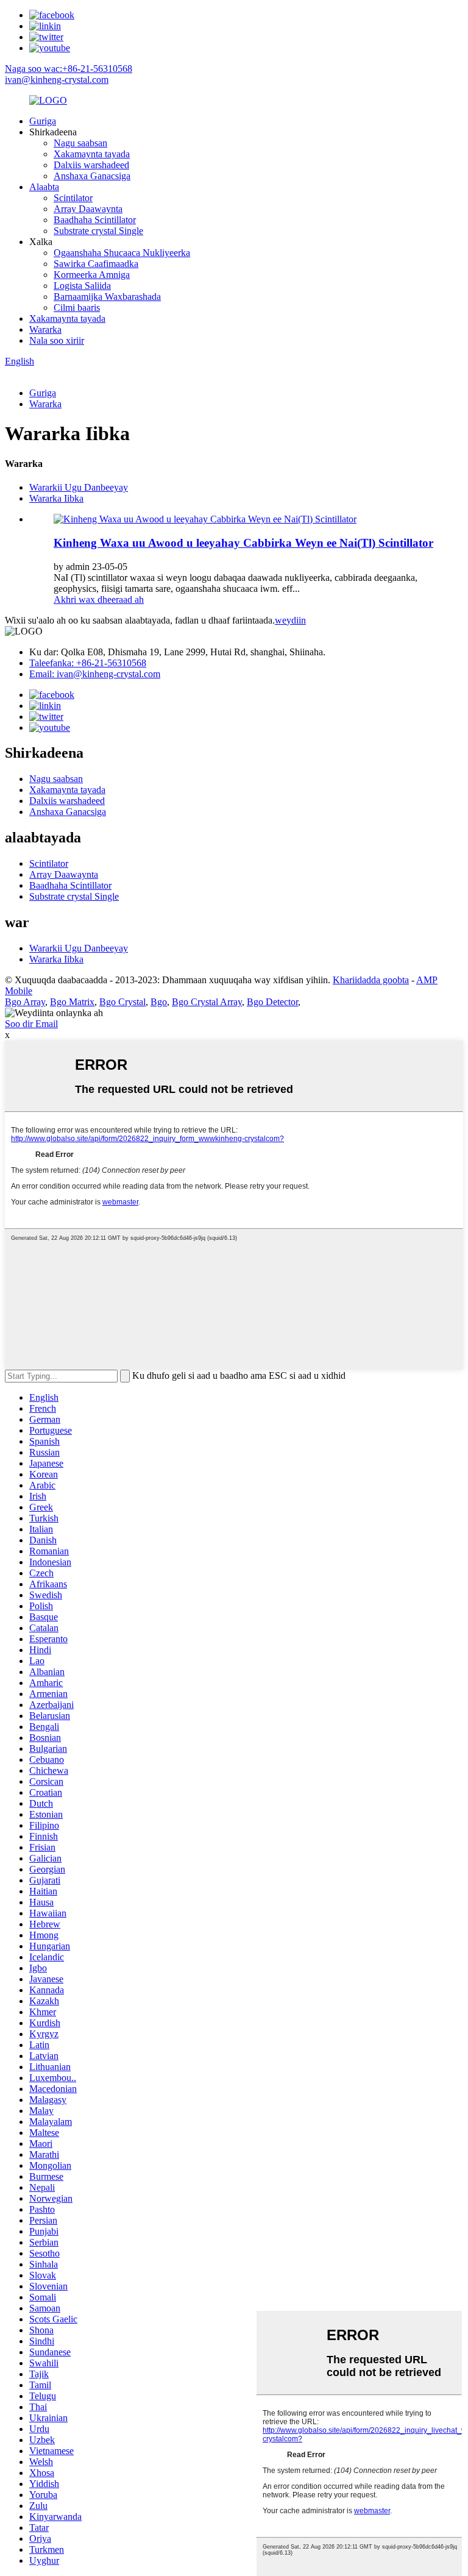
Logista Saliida (82, 286)
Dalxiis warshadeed (91, 165)
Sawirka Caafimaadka (96, 264)
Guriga (43, 121)
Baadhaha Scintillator (95, 220)
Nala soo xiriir (57, 340)
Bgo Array (25, 1002)
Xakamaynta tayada (92, 154)
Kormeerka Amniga (92, 275)
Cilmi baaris (77, 308)
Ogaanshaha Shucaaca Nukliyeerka (122, 253)
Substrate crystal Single (98, 231)
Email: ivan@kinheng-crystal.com (95, 674)
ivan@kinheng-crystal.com (57, 80)
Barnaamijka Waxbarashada (107, 297)
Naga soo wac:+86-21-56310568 (69, 69)
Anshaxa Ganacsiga (92, 176)
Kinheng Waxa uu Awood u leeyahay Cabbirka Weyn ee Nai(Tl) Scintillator (243, 543)
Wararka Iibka (56, 498)
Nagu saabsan (80, 143)
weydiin (290, 620)
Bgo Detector (272, 1002)
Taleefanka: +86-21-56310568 (88, 663)
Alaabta (44, 187)
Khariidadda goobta (371, 980)
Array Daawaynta (88, 209)
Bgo (159, 1002)
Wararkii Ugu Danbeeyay (79, 487)
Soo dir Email (31, 1024)
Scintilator (73, 198)
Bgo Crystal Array (207, 1002)
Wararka (45, 329)
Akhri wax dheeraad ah (99, 600)
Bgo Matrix (72, 1002)
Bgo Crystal (122, 1002)
